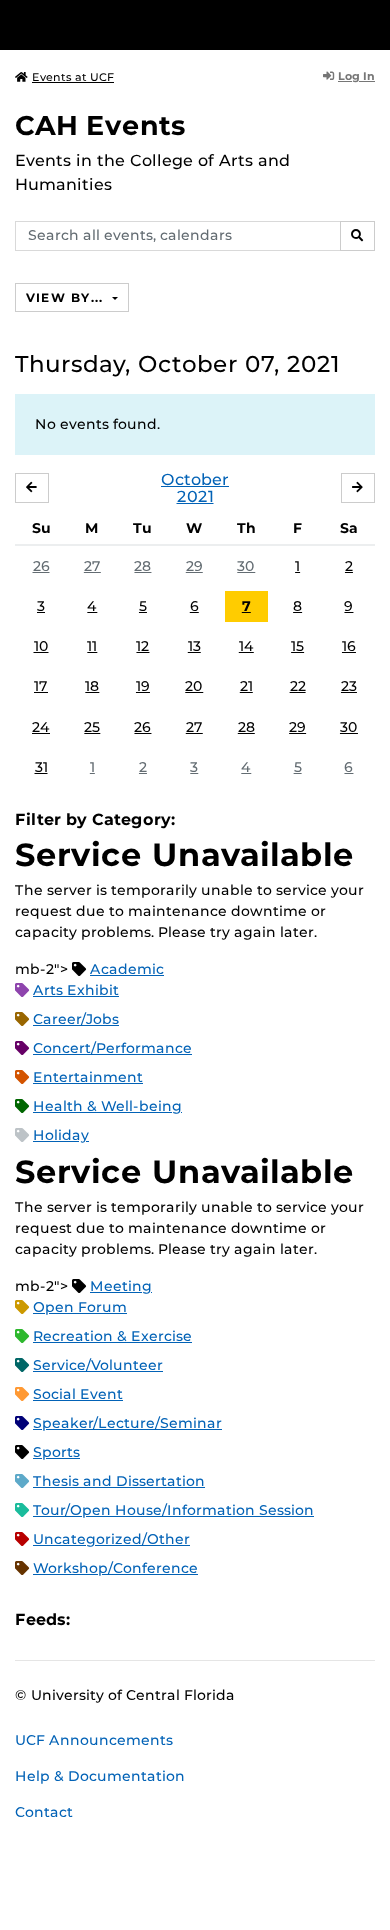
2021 (195, 496)
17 (41, 686)
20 (194, 686)
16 (349, 646)
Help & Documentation (100, 1776)
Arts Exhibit (76, 990)
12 (142, 646)
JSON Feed (232, 1619)
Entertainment (88, 1077)
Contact (44, 1812)
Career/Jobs (76, 1019)
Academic (127, 969)
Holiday (61, 1135)
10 (41, 646)
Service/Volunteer (98, 1365)
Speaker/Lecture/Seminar (127, 1423)
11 (92, 646)
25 (92, 727)
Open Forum (80, 1307)
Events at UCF (73, 77)
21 (246, 686)
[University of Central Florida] (152, 24)
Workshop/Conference (115, 1568)
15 (297, 646)
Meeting (121, 1286)
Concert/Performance (112, 1048)
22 (298, 686)
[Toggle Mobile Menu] (370, 23)
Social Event (78, 1394)
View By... (67, 297)
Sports (56, 1452)
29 (194, 566)
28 (142, 566)
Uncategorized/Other (111, 1539)
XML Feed (198, 1619)
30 (246, 566)
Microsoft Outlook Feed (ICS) (130, 1619)
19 (143, 686)
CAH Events (100, 125)
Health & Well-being (107, 1106)
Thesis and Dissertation (119, 1481)
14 (246, 646)
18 (92, 686)
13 (194, 646)
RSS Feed (164, 1619)
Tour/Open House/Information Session (173, 1510)
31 (41, 767)
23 (349, 686)
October (195, 479)
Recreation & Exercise (112, 1336)
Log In (356, 76)
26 (41, 566)
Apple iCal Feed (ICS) (96, 1619)
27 (92, 566)
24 (41, 727)
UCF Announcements (94, 1740)
